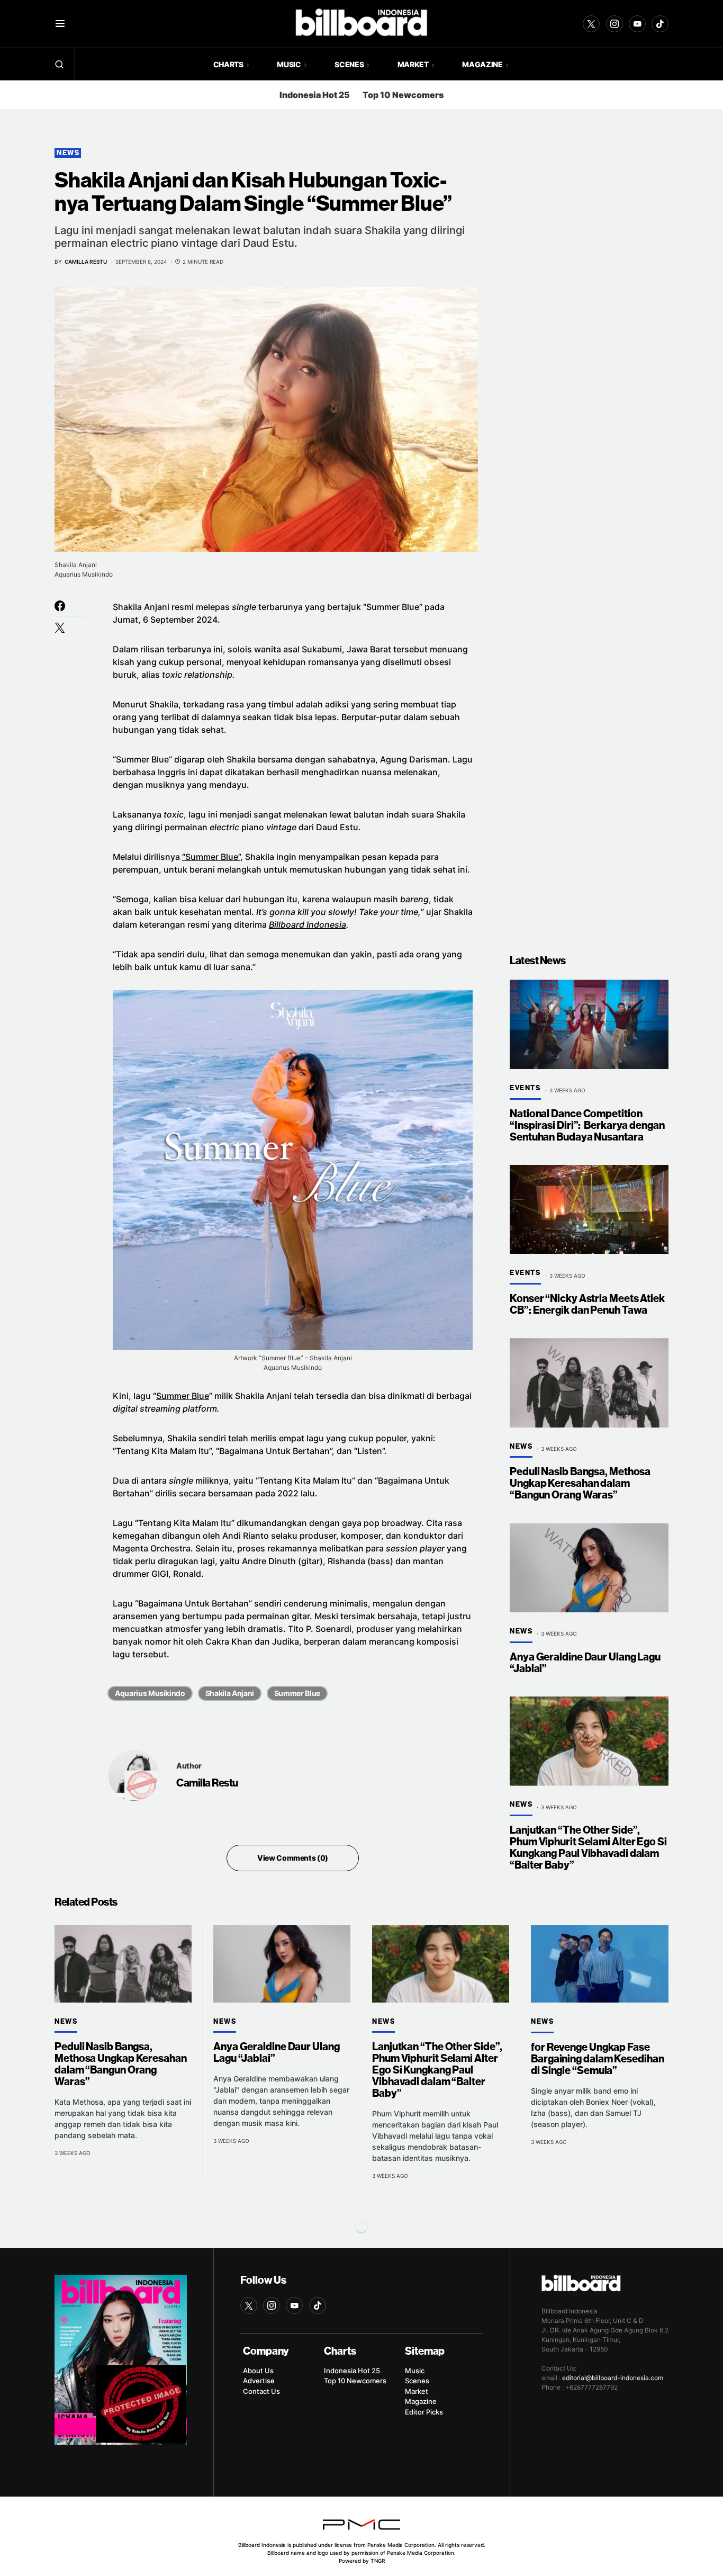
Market (417, 2391)
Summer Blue (183, 1396)
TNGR (378, 2561)
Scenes (417, 2381)
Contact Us (261, 2391)
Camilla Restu (207, 1783)
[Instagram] (614, 24)
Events (525, 1088)
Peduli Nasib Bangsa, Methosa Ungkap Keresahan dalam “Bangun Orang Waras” (580, 1484)
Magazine (421, 2401)
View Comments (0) (293, 1858)
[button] (60, 24)
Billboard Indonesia (308, 925)
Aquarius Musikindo (150, 1693)
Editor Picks (424, 2412)
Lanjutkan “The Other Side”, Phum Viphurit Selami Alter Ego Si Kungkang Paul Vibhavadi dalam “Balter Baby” (588, 1848)
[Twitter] (591, 24)
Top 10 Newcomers (403, 95)
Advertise (259, 2381)
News (68, 153)
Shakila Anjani (230, 1693)
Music (415, 2371)
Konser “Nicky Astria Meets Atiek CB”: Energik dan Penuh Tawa (587, 1304)
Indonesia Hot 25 (315, 95)
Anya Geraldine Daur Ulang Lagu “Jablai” (585, 1663)
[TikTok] (660, 24)
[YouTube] (637, 24)
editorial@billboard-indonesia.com (613, 2378)
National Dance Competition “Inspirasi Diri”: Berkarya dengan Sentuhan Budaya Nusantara (587, 1125)
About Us (258, 2371)
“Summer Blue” (211, 857)
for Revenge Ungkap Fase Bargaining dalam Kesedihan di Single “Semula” (597, 2059)
